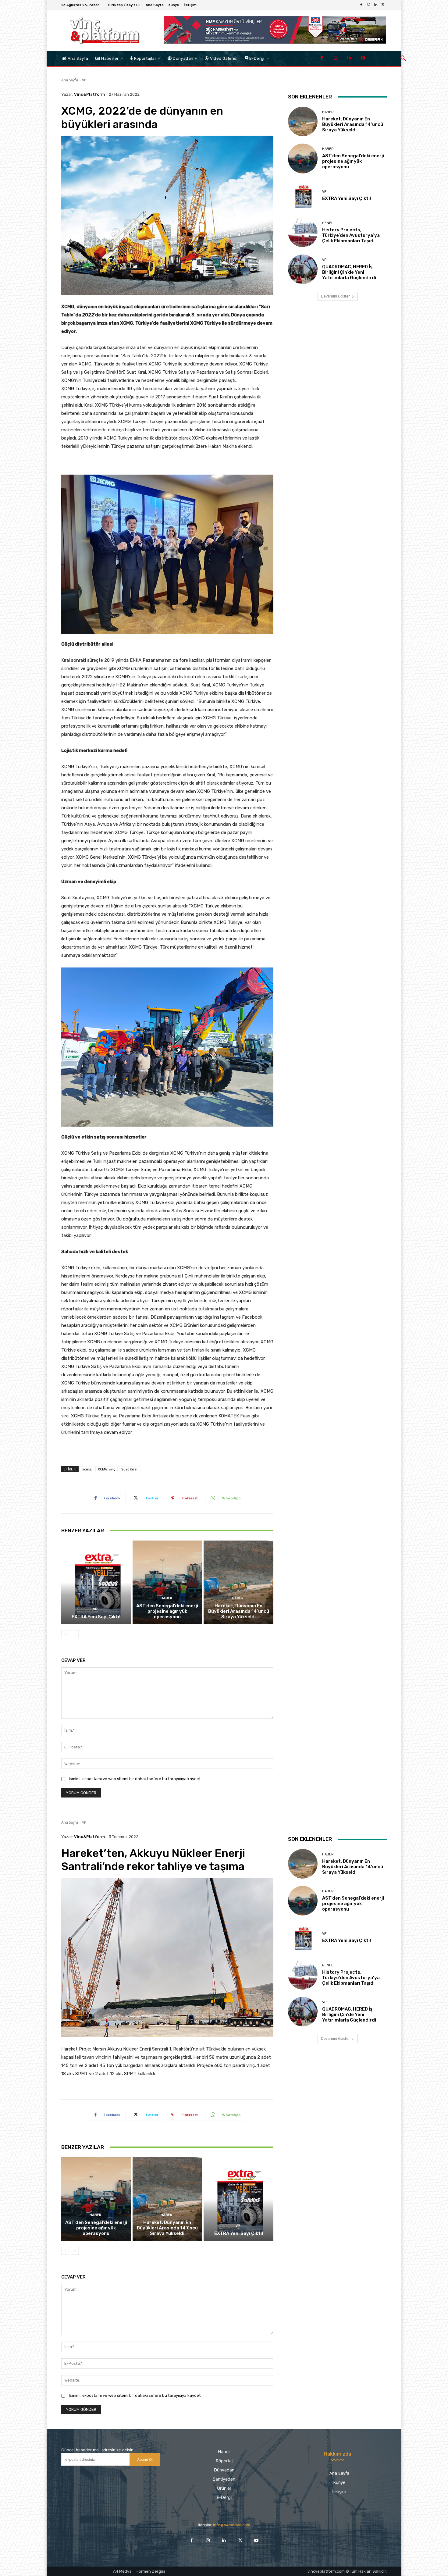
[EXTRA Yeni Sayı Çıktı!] (96, 1582)
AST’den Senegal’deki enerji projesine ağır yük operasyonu (167, 1611)
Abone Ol (145, 2459)
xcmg (87, 1469)
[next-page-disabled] (75, 1634)
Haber (166, 1598)
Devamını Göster (335, 296)
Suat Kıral (129, 1469)
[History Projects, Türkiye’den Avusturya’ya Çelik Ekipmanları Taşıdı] (303, 232)
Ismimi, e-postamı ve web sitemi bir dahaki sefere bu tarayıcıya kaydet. (135, 1779)
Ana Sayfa (70, 80)
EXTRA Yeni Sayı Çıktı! (96, 1617)
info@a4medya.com (232, 2525)
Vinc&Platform (89, 94)
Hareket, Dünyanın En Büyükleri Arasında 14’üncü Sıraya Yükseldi (239, 1611)
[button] (403, 59)
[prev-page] (65, 1634)
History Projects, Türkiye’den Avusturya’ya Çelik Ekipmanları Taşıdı (351, 235)
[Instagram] (368, 5)
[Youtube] (363, 58)
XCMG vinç (107, 1469)
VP (84, 80)
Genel (328, 223)
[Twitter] (383, 5)
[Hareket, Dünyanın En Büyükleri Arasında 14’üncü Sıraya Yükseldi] (238, 1582)
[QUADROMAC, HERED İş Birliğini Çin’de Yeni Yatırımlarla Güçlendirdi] (303, 269)
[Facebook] (361, 5)
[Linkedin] (376, 5)
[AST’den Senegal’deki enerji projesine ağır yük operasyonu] (167, 1582)
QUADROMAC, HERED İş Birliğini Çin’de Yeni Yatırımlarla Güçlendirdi (349, 272)
